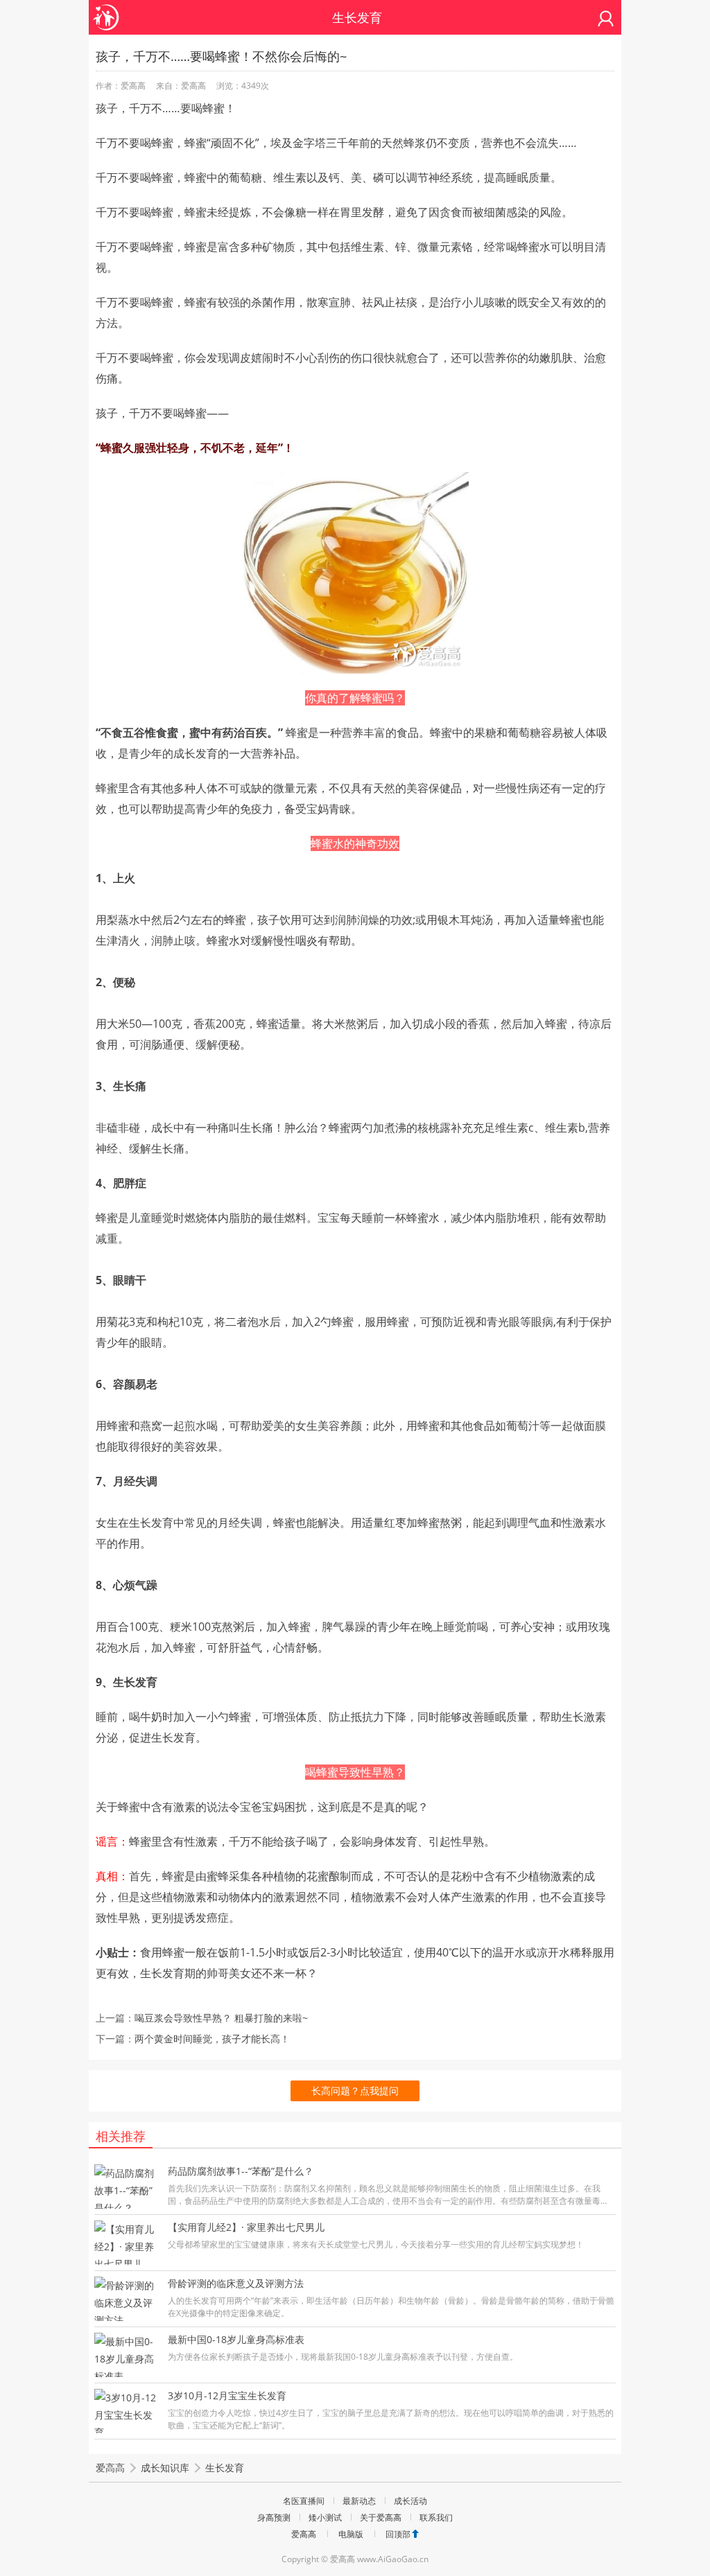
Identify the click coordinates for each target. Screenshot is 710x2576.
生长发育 (225, 2468)
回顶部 (398, 2534)
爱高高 (110, 2468)
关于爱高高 (381, 2517)
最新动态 (359, 2501)
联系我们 (436, 2517)
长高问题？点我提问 (355, 2091)
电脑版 (351, 2534)
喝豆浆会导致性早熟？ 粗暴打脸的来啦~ (221, 2018)
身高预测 (274, 2517)
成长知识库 (165, 2468)
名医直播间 (304, 2501)
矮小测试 (325, 2517)
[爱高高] (106, 10)
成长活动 (410, 2501)
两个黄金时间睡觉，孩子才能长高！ (212, 2039)
